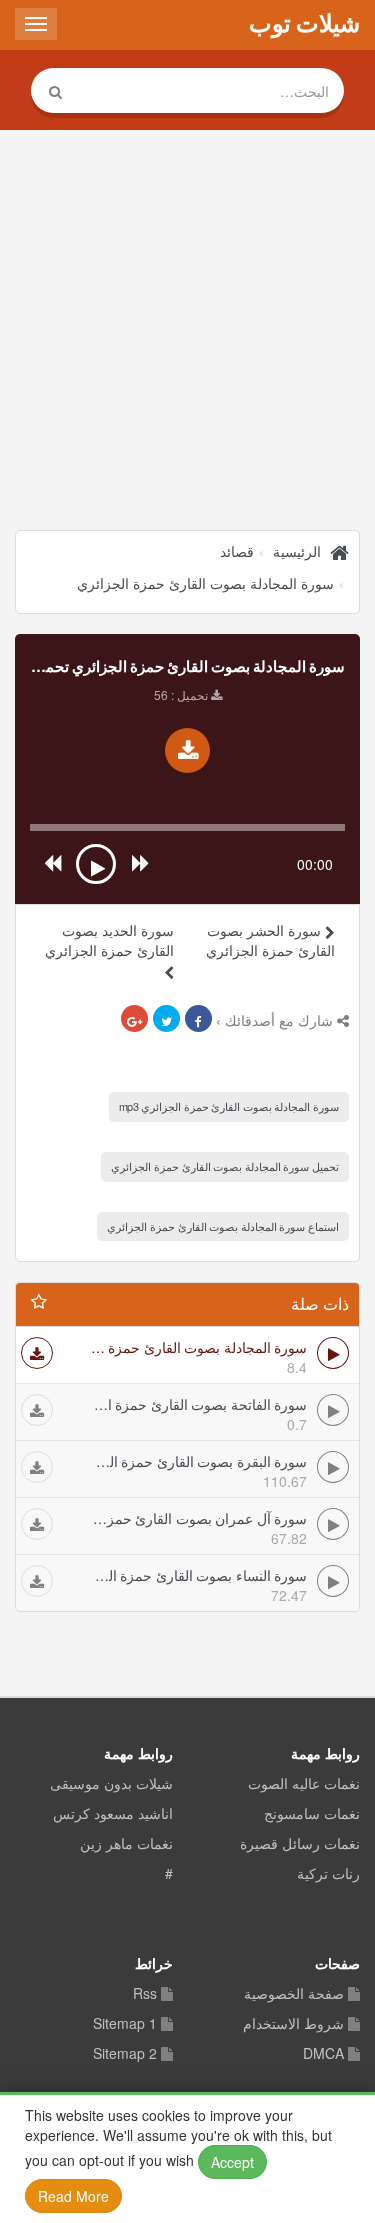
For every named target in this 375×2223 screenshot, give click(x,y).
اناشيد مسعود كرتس (113, 1814)
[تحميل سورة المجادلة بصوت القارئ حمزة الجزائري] (187, 750)
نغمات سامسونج (312, 1814)
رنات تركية (328, 1874)
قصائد (237, 551)
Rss (145, 1994)
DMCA (323, 2054)
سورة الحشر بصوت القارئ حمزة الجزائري (270, 940)
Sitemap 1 (125, 2024)
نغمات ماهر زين (126, 1844)
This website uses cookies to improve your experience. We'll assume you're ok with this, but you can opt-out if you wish (178, 2155)
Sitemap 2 (125, 2054)
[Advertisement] (187, 332)
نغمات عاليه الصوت (304, 1784)
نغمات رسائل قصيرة (300, 1844)
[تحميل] (37, 1353)
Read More (73, 2196)
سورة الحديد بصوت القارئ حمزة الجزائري (109, 940)
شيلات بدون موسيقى (111, 1784)
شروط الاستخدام (293, 2024)
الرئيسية (297, 551)
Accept (232, 2162)
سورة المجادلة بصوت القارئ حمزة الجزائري (205, 583)
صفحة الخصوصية (294, 1994)
